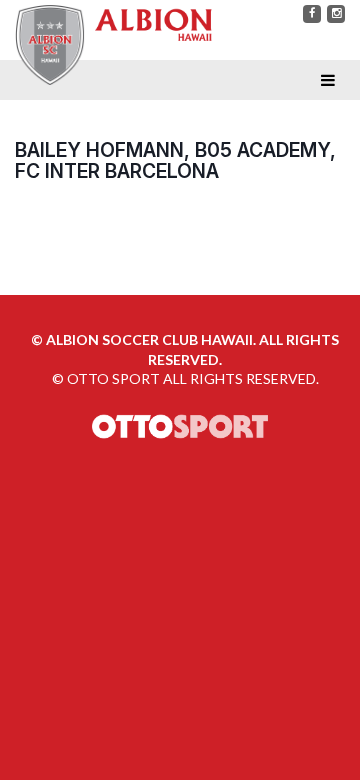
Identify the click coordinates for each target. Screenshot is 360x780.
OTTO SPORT (113, 378)
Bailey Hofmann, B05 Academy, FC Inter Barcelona (175, 160)
